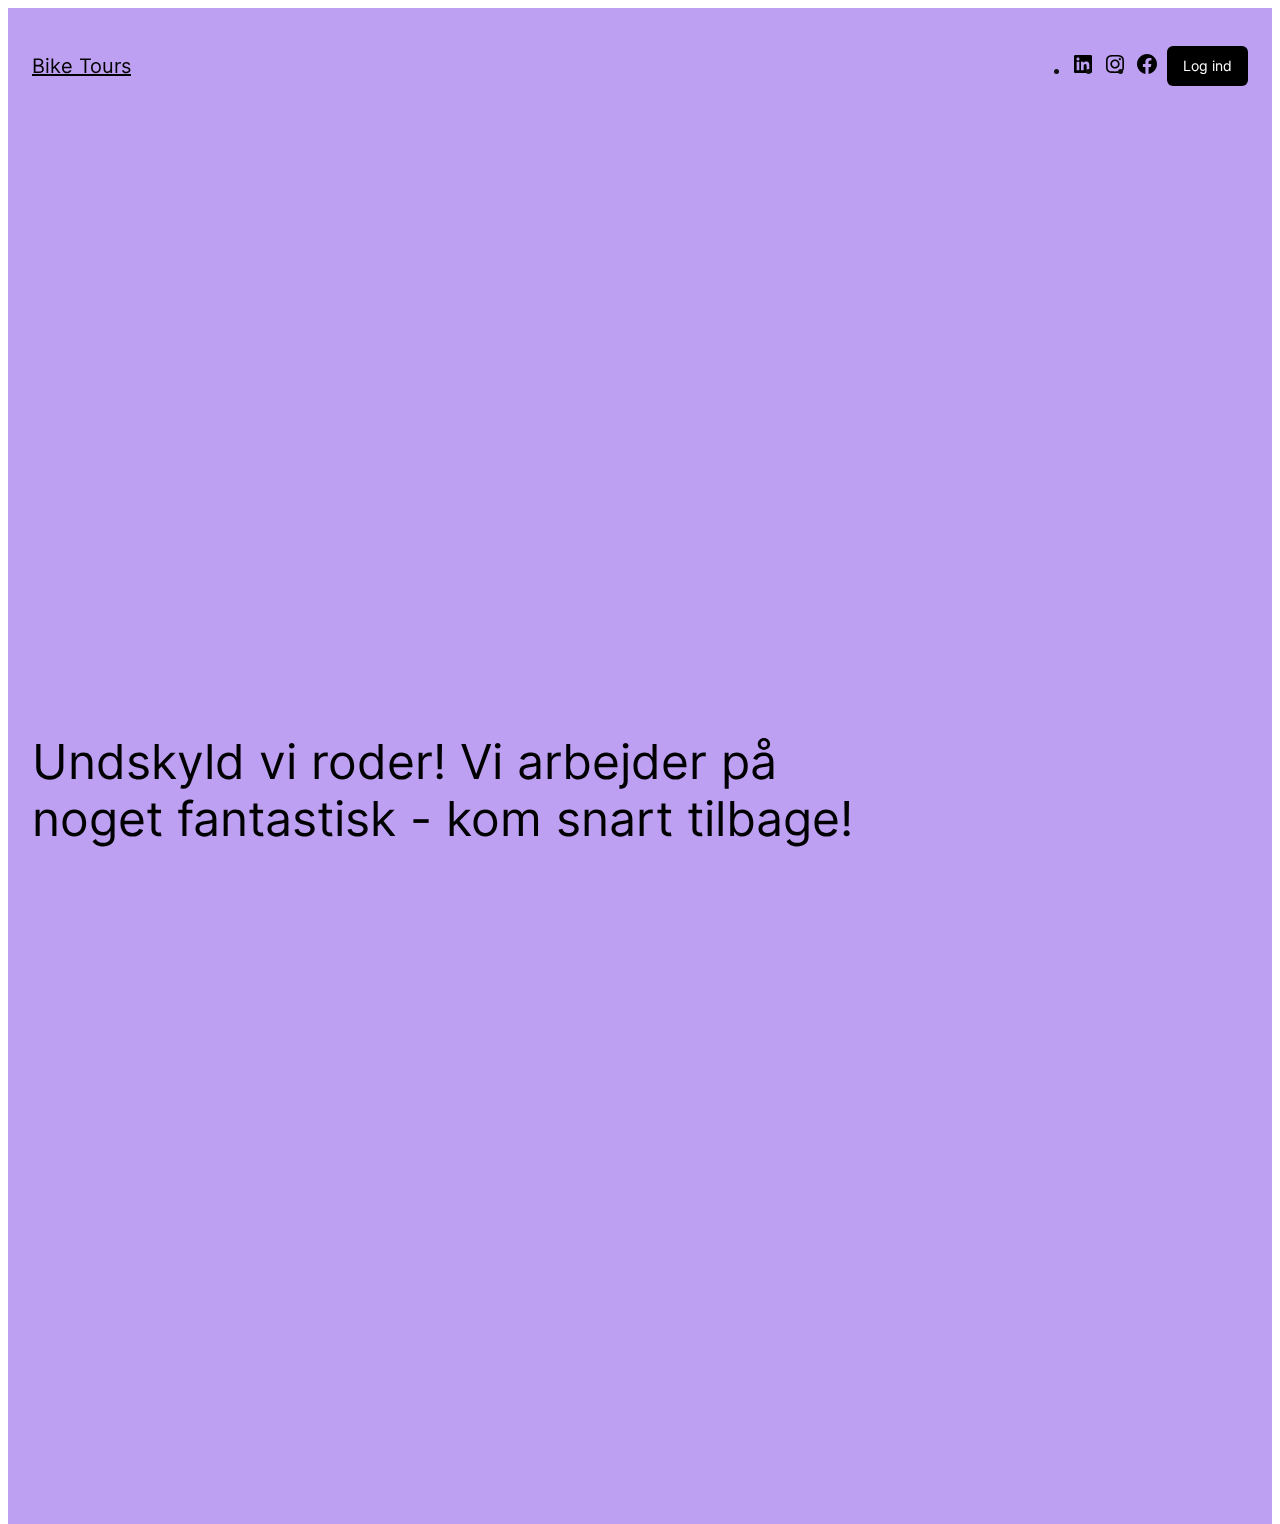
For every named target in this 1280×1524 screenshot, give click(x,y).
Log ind (1207, 65)
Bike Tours (81, 66)
